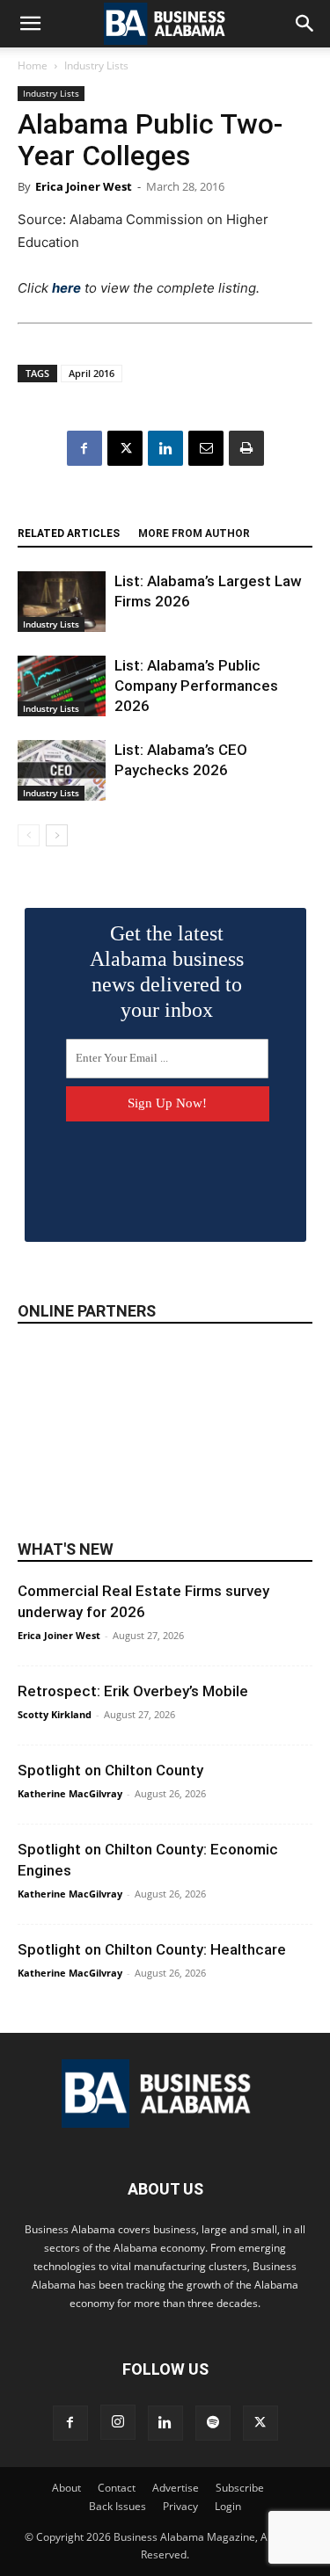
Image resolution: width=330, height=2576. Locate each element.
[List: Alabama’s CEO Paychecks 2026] (62, 770)
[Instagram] (118, 2422)
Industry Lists (96, 65)
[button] (30, 24)
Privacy (180, 2506)
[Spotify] (213, 2423)
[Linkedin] (165, 448)
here (66, 288)
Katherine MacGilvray (70, 1793)
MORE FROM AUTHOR (194, 533)
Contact (117, 2488)
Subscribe (240, 2488)
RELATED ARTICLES (69, 533)
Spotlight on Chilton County (110, 1770)
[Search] (305, 24)
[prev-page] (29, 835)
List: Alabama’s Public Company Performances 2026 (196, 686)
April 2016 (92, 373)
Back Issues (117, 2506)
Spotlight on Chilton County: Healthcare (152, 1949)
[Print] (246, 448)
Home (33, 65)
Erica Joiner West (84, 186)
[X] (125, 448)
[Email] (206, 448)
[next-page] (57, 835)
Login (228, 2506)
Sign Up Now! (167, 1103)
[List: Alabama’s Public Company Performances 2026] (62, 686)
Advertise (176, 2488)
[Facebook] (84, 448)
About (66, 2488)
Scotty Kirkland (55, 1714)
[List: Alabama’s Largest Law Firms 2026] (62, 602)
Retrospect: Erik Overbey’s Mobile (133, 1691)
